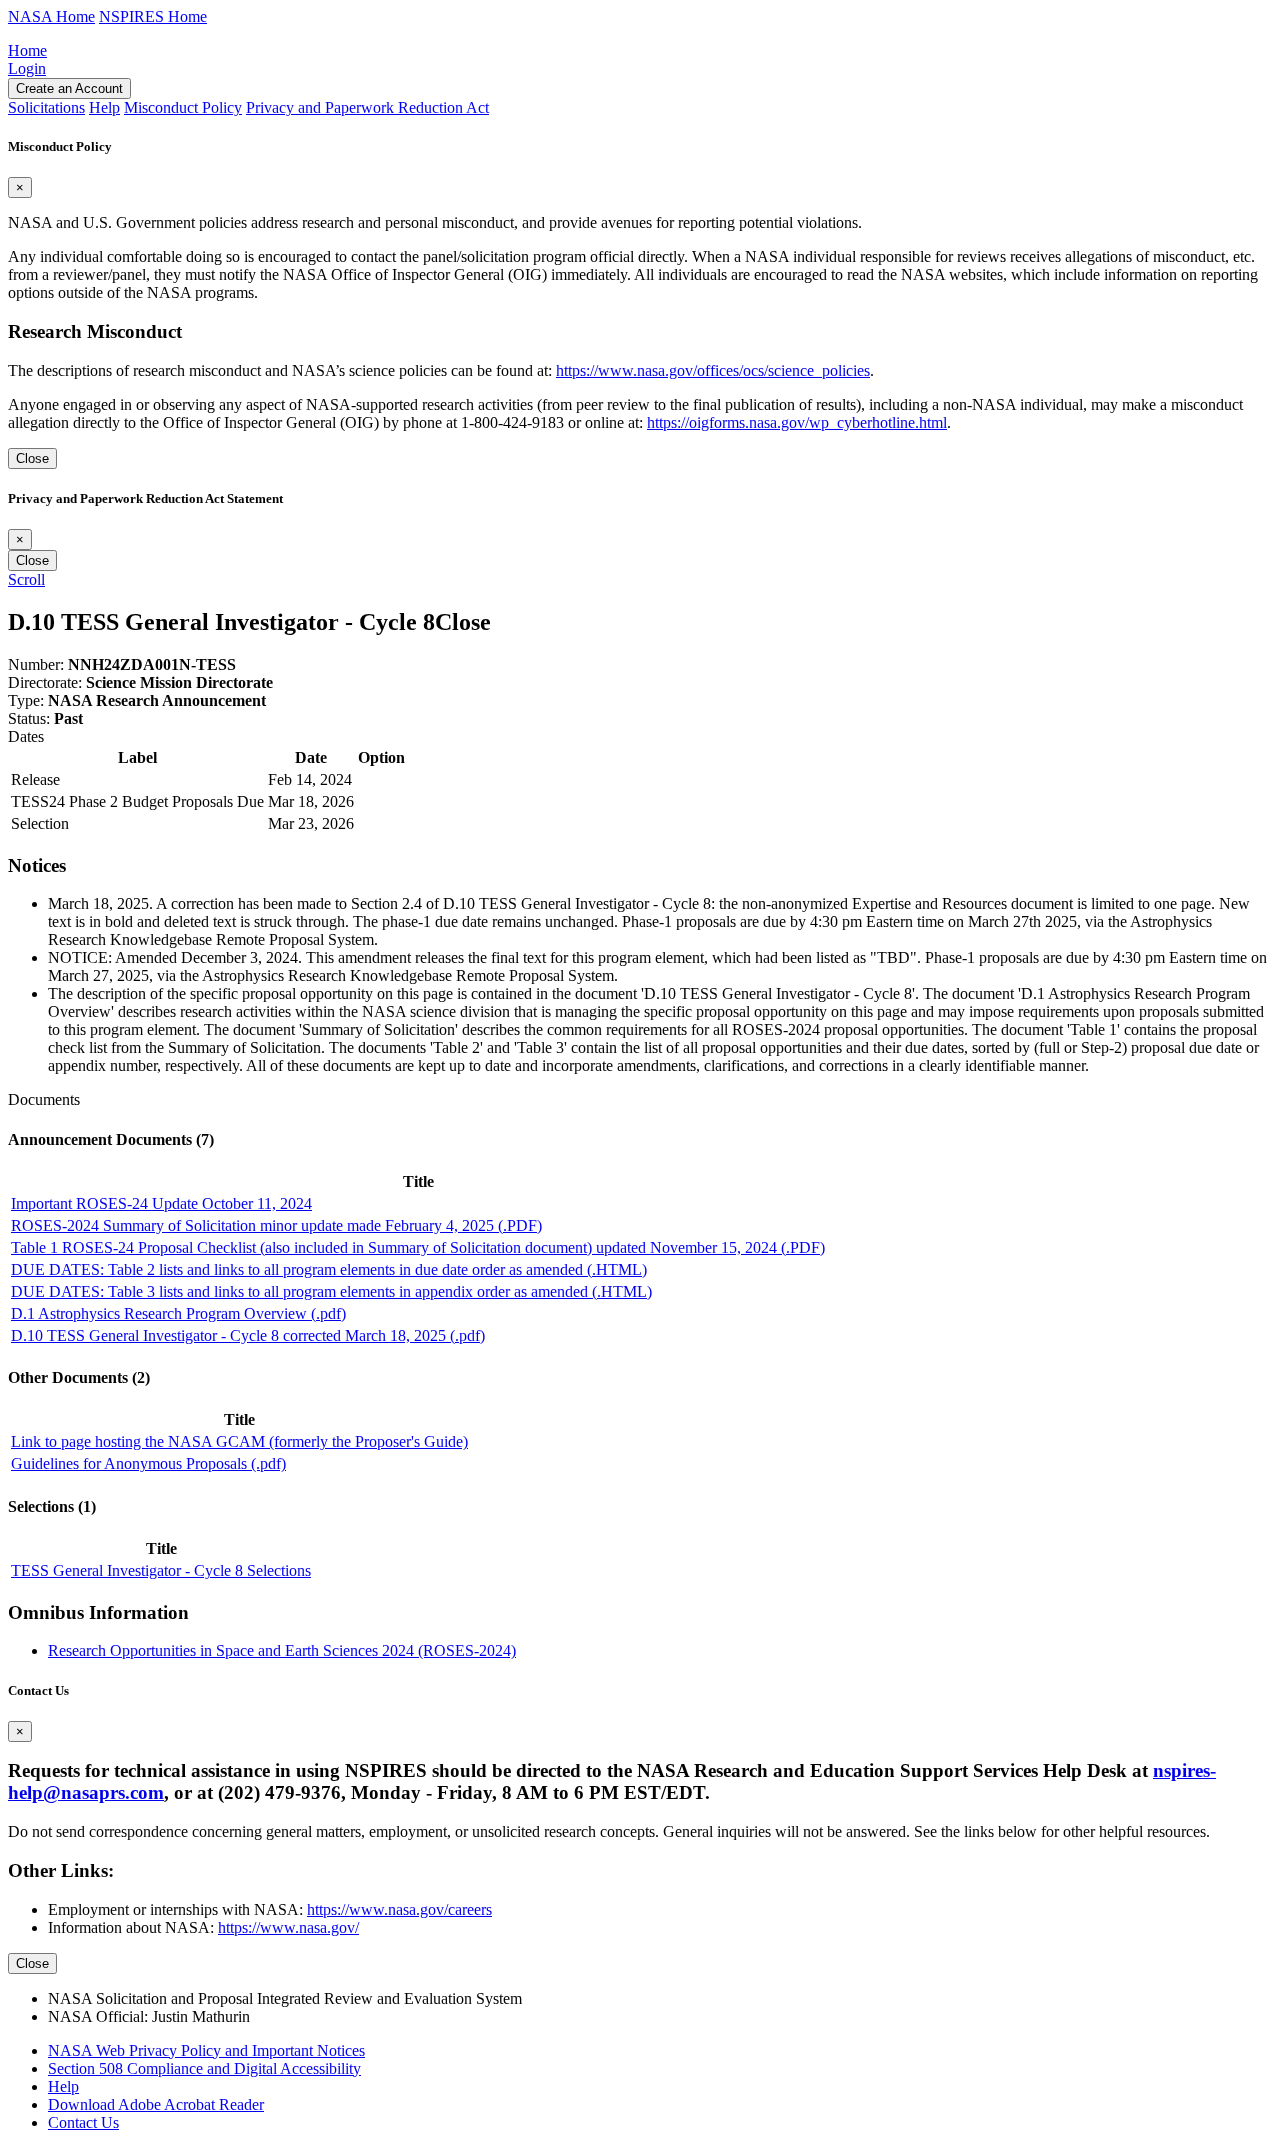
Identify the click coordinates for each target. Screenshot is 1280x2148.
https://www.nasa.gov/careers (399, 1909)
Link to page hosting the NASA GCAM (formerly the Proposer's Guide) (239, 1441)
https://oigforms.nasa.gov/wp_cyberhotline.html (797, 422)
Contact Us (83, 2122)
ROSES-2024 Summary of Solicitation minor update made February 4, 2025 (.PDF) (276, 1225)
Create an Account (69, 88)
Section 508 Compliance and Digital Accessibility (204, 2068)
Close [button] (463, 622)
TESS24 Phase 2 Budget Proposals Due (137, 801)
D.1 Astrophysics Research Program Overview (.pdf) (178, 1313)
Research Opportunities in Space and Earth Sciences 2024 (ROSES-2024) (282, 1650)
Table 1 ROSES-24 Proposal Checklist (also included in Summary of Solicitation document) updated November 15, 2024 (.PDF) (418, 1247)
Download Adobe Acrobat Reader (156, 2104)
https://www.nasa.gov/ (288, 1927)
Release (35, 779)
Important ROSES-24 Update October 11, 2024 (161, 1203)
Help (63, 2086)
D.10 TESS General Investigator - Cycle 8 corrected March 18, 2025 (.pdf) (248, 1335)
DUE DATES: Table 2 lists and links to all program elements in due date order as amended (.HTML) (329, 1269)
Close (32, 458)
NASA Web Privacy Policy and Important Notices (206, 2050)
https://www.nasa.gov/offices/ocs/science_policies (713, 370)
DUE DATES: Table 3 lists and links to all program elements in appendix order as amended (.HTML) (331, 1291)
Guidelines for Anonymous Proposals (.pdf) (148, 1463)
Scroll (26, 579)
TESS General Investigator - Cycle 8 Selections (161, 1570)
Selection (40, 823)
